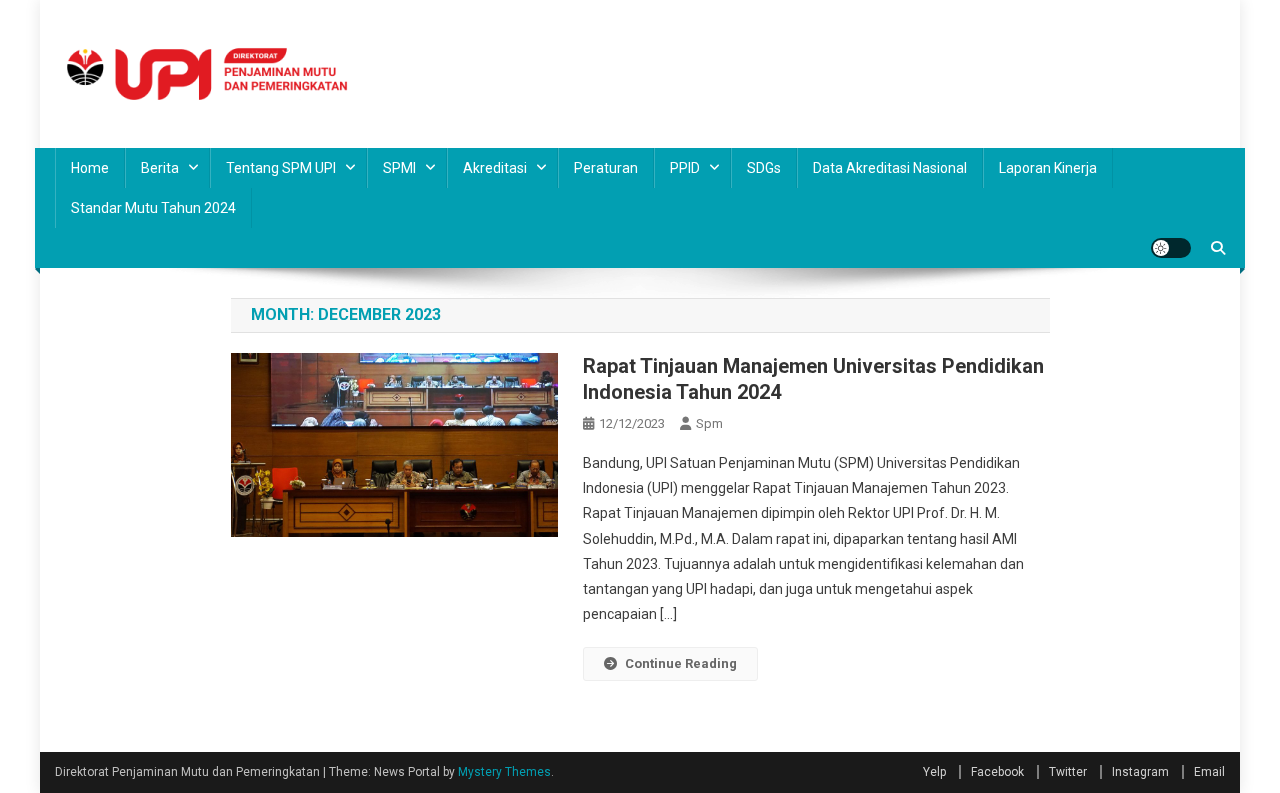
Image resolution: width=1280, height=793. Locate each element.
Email (1209, 772)
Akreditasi (495, 168)
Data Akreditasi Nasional (890, 168)
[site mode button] (1171, 248)
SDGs (764, 168)
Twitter (1068, 772)
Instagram (1140, 772)
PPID (685, 168)
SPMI (399, 168)
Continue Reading (681, 663)
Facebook (997, 772)
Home (90, 168)
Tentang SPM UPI (281, 168)
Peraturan (606, 168)
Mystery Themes (504, 772)
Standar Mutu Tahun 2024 (153, 208)
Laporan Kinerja (1048, 168)
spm (709, 423)
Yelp (934, 772)
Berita (160, 168)
